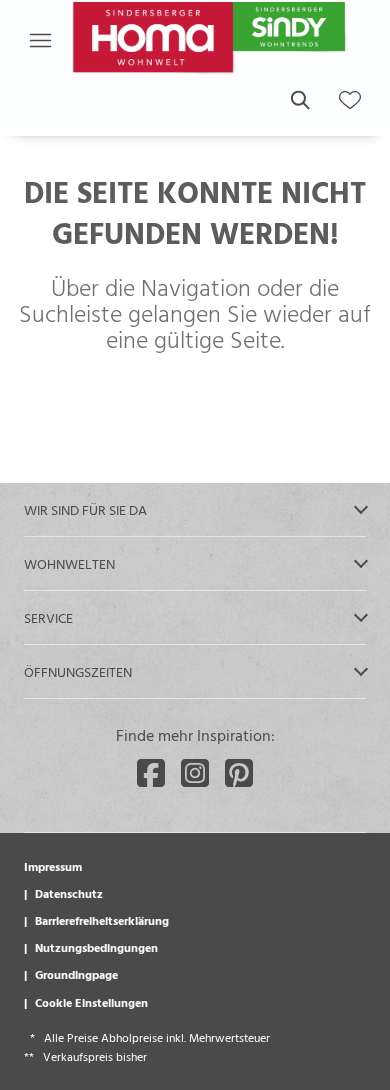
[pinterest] (239, 773)
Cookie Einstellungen (91, 1002)
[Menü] (40, 40)
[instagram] (195, 773)
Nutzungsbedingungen (96, 947)
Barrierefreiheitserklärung (102, 920)
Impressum (53, 866)
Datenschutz (69, 893)
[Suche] (299, 100)
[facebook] (151, 773)
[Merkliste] (350, 100)
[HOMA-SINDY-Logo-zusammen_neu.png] (212, 40)
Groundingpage (76, 974)
